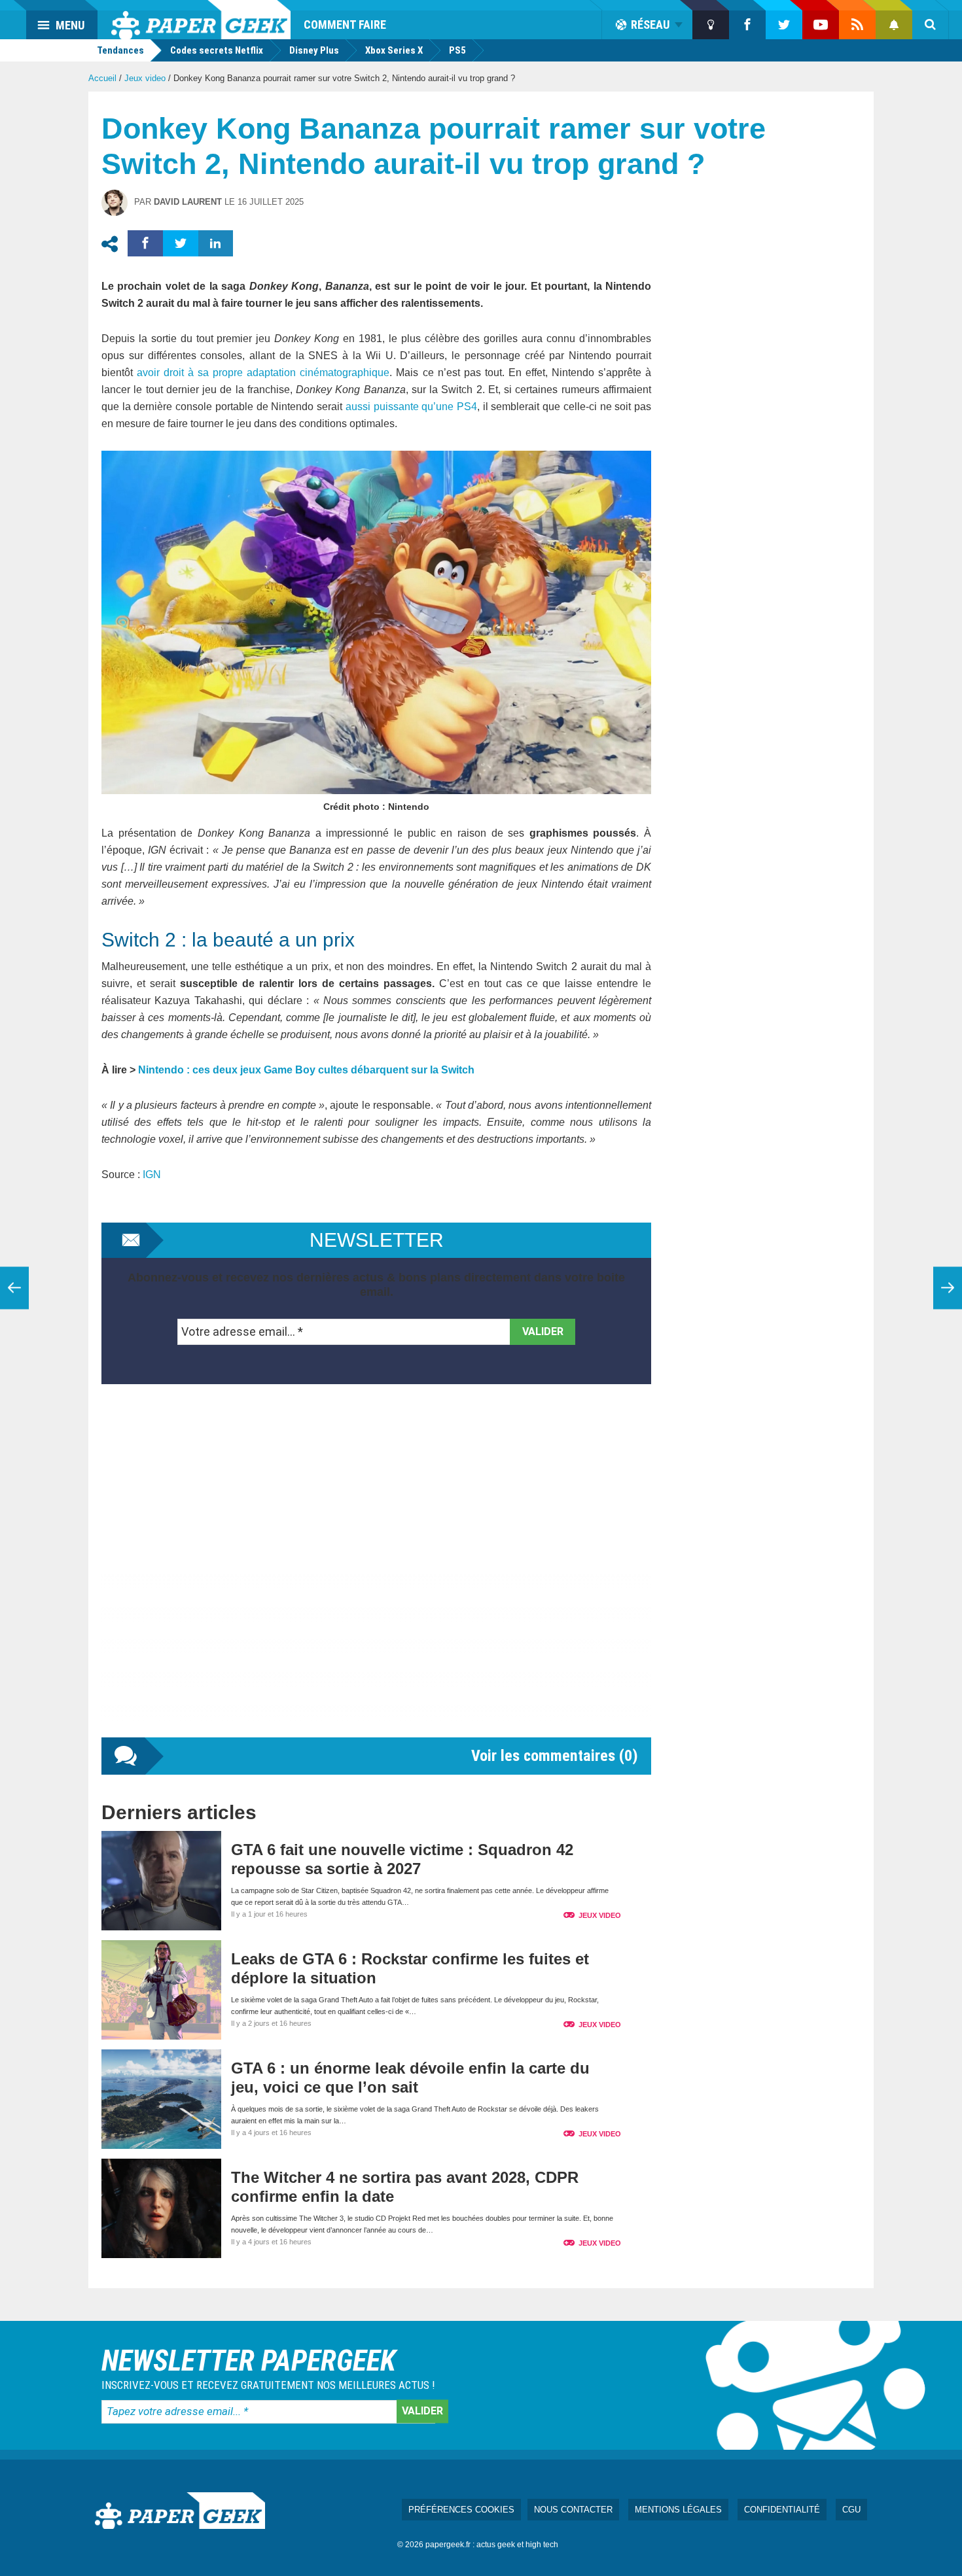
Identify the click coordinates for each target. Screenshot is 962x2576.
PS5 (457, 50)
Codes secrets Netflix (217, 50)
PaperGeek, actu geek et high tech (201, 20)
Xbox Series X (394, 50)
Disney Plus (314, 50)
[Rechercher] (931, 25)
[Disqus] (376, 1574)
